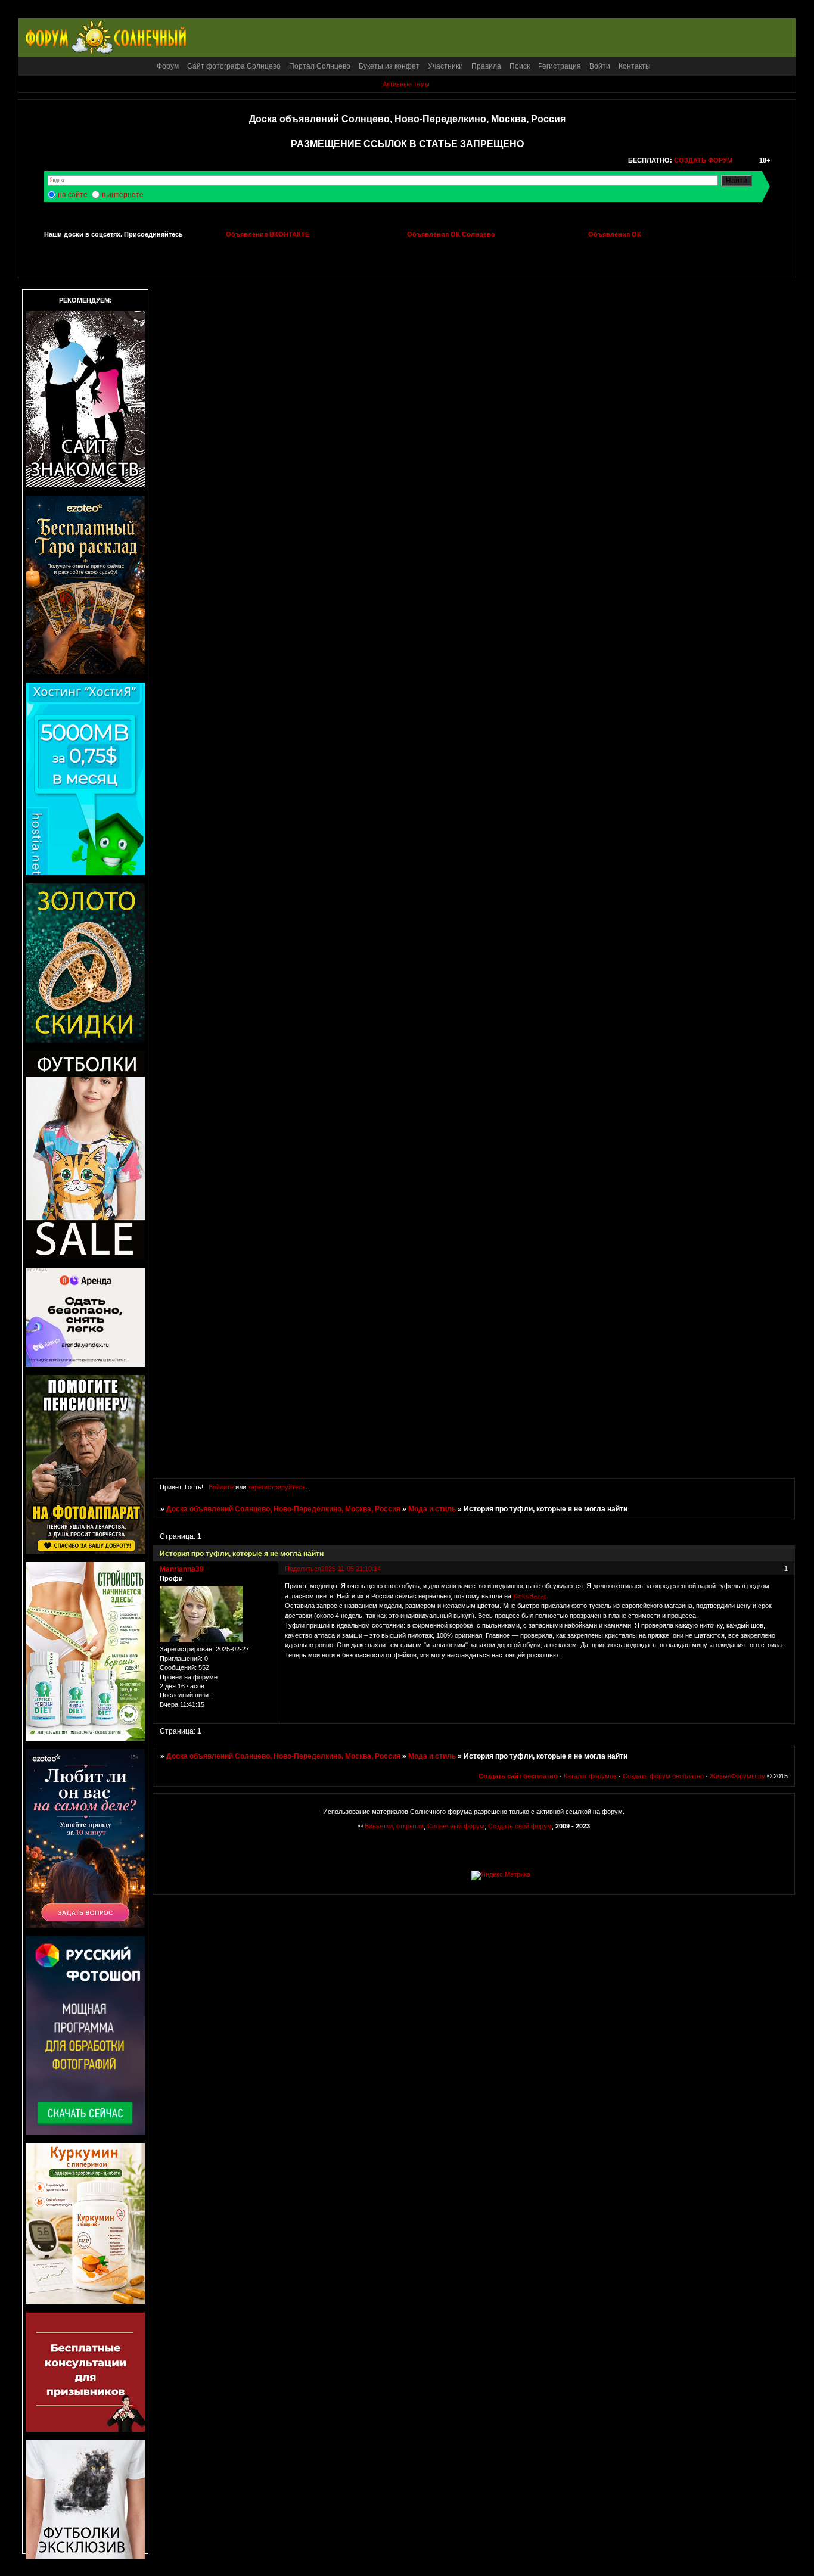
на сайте (73, 195)
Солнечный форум (456, 1826)
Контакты (635, 66)
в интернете (123, 195)
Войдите (221, 1487)
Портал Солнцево (320, 66)
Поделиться (303, 1569)
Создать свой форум (520, 1826)
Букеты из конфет (389, 66)
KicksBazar (529, 1596)
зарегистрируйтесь (277, 1487)
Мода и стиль (432, 1509)
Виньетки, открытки (394, 1826)
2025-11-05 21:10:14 (351, 1569)
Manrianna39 (182, 1569)
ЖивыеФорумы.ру (737, 1776)
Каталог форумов (590, 1776)
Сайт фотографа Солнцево (234, 66)
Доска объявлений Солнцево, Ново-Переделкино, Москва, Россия (283, 1509)
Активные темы (406, 84)
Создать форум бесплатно (663, 1776)
